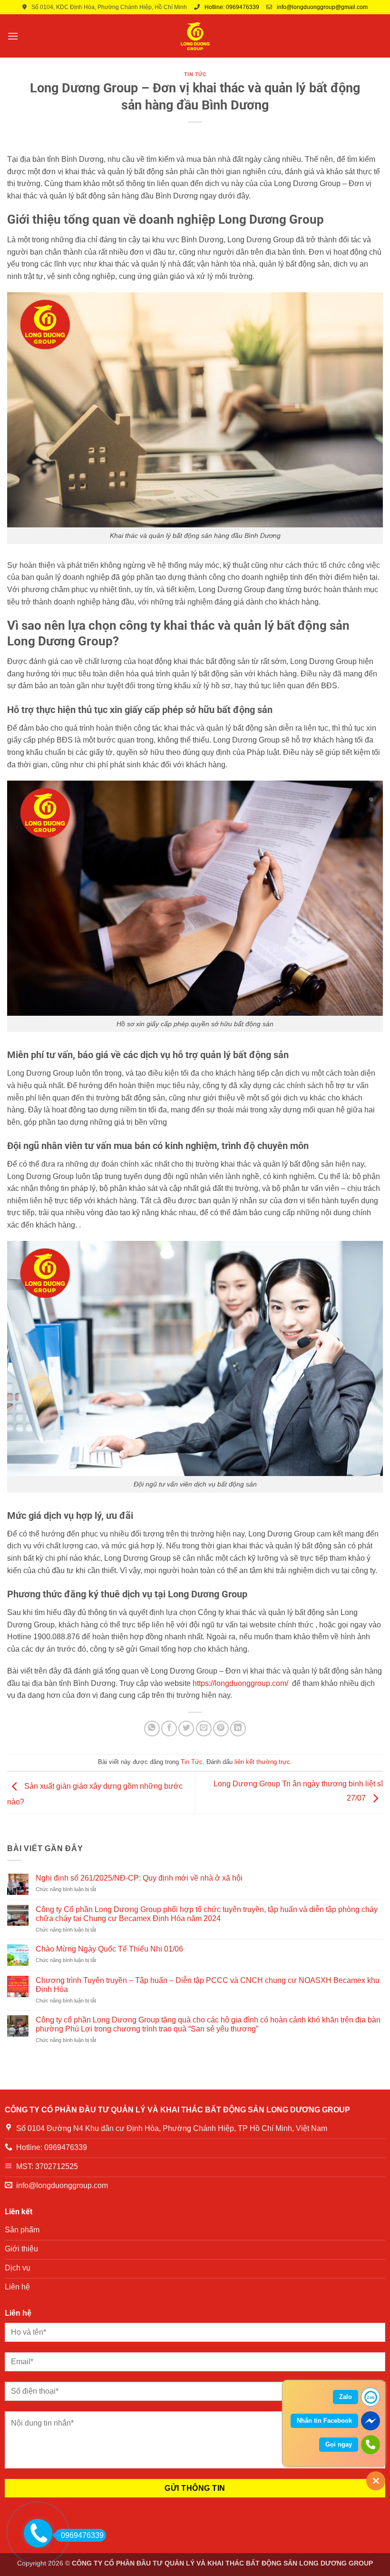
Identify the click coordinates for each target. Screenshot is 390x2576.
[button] (13, 36)
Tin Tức (195, 74)
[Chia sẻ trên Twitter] (186, 1729)
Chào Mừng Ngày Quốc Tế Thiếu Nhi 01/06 (109, 1949)
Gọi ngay (339, 2444)
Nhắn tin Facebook (324, 2421)
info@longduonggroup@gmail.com (322, 7)
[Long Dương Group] (195, 36)
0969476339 (82, 2535)
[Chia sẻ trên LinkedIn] (238, 1729)
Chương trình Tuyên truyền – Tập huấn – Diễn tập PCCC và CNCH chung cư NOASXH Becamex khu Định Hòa (208, 1985)
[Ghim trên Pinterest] (221, 1729)
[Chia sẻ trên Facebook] (169, 1729)
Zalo (346, 2397)
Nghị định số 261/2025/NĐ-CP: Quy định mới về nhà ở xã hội (139, 1878)
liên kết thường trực (262, 1762)
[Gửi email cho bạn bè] (204, 1729)
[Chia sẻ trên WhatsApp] (152, 1729)
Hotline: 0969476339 (232, 7)
